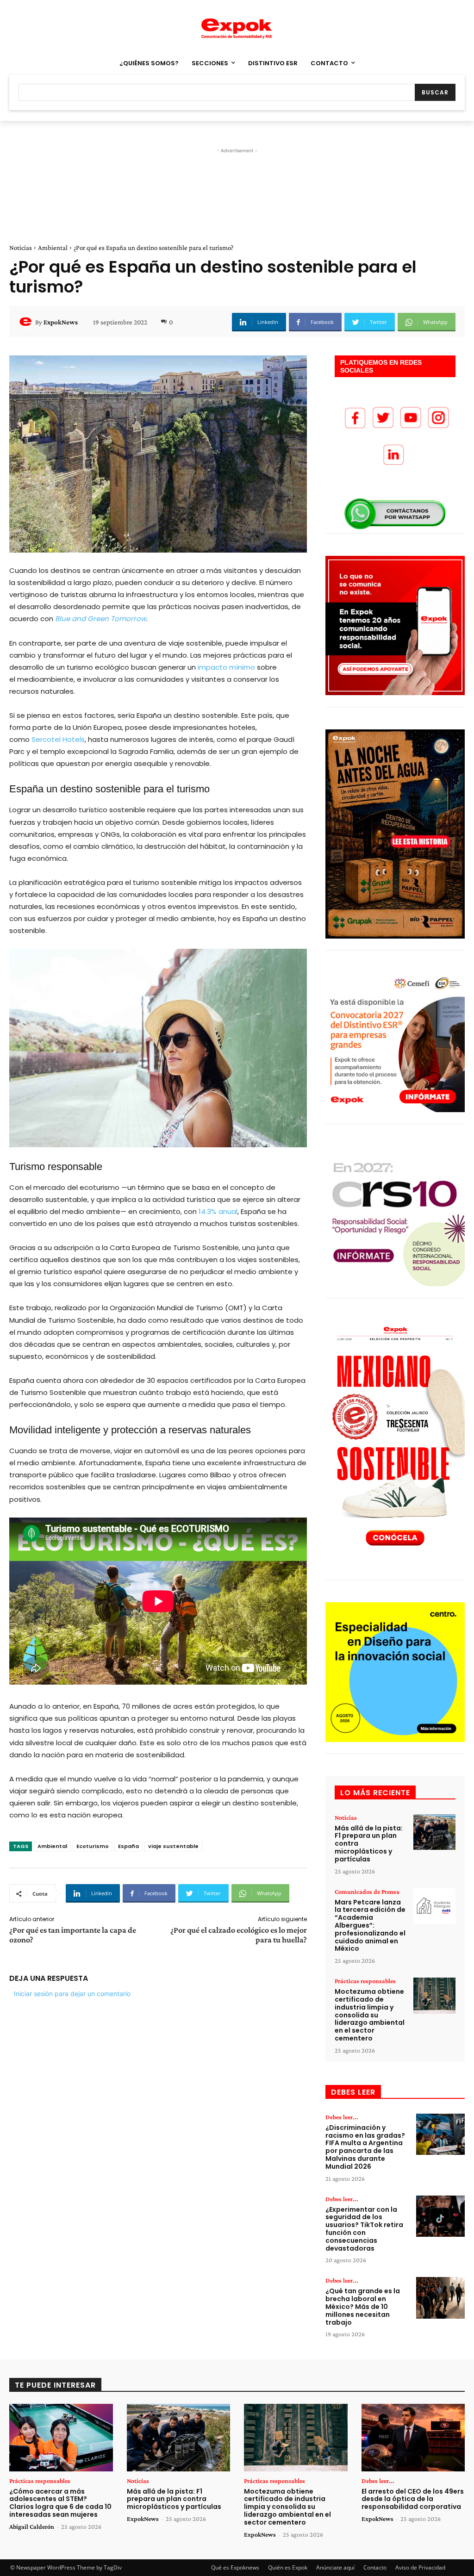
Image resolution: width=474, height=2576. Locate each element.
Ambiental (53, 248)
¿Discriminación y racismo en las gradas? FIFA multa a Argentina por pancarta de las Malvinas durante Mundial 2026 (365, 2147)
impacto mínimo (225, 667)
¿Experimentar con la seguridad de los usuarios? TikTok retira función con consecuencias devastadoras (364, 2229)
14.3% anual (218, 1211)
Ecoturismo (93, 1846)
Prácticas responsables (365, 1981)
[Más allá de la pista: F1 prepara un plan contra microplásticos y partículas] (434, 1832)
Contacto (375, 2567)
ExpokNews (61, 322)
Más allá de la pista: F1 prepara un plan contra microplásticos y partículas (174, 2499)
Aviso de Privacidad (420, 2567)
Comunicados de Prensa (367, 1892)
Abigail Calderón (32, 2526)
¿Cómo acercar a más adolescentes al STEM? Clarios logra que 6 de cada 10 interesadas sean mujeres (60, 2503)
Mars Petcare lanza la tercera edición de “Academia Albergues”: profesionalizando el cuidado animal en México (370, 1926)
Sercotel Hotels (58, 739)
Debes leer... (342, 2117)
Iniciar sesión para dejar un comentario (72, 1994)
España (128, 1846)
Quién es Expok (288, 2567)
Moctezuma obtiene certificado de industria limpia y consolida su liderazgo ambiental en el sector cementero (370, 2015)
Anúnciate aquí (335, 2567)
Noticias (21, 248)
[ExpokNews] (27, 322)
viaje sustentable (173, 1846)
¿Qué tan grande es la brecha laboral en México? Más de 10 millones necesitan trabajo (363, 2306)
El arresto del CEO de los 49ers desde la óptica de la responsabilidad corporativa (413, 2499)
